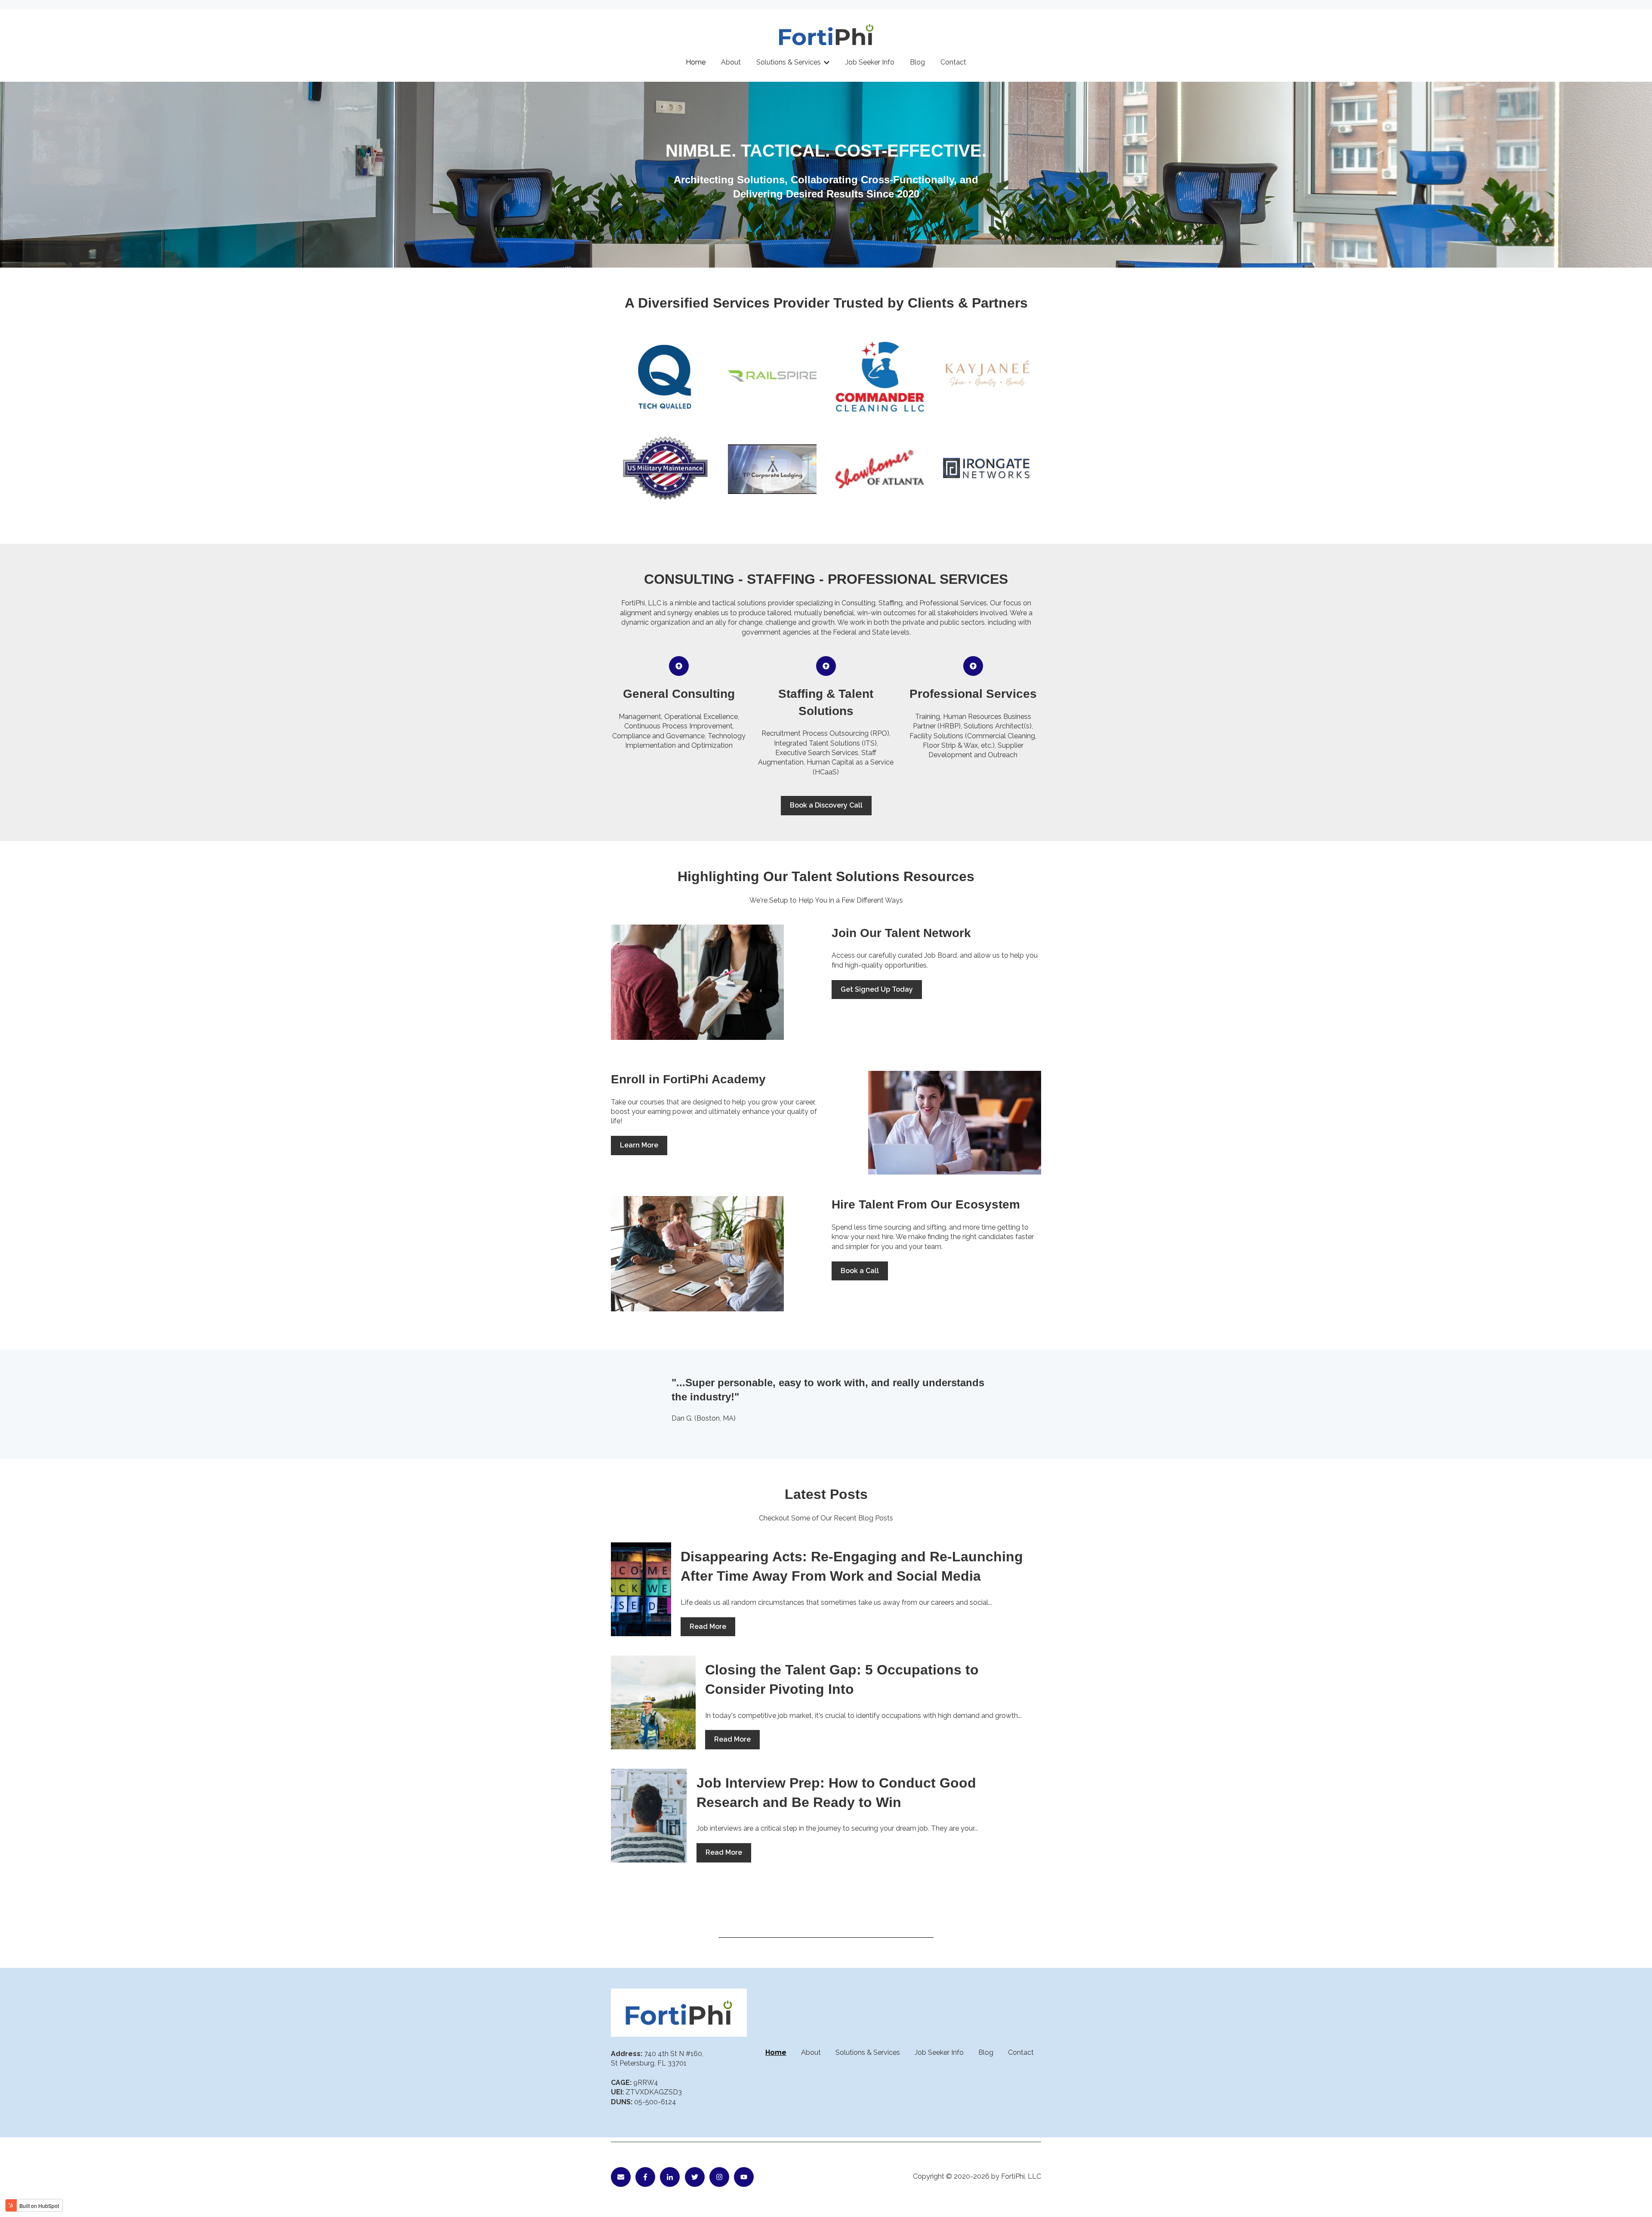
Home (696, 62)
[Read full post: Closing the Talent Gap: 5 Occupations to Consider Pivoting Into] (653, 1702)
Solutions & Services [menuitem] (868, 2052)
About (731, 62)
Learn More (639, 1145)
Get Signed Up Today (877, 989)
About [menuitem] (811, 2052)
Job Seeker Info (870, 62)
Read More (708, 1627)
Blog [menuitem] (986, 2052)
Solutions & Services (789, 62)
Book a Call (860, 1271)
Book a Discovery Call (826, 805)
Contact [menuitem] (1021, 2052)
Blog (917, 62)
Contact (953, 62)
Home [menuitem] (776, 2052)
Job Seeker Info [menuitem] (939, 2052)
